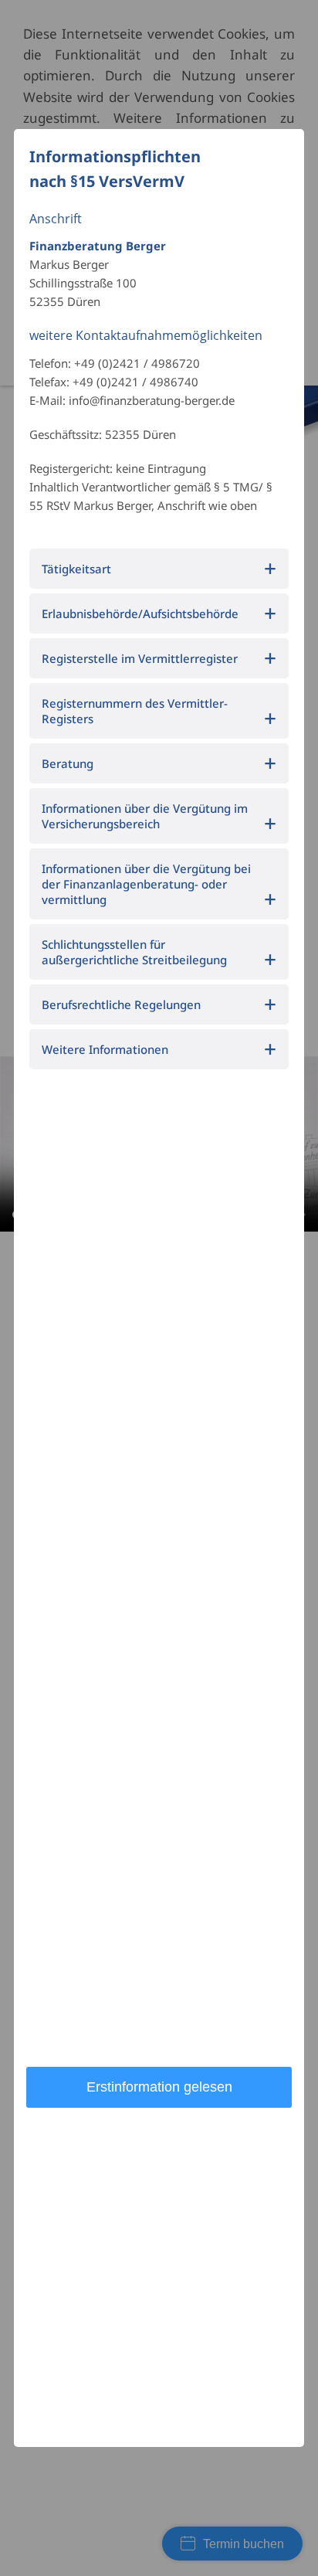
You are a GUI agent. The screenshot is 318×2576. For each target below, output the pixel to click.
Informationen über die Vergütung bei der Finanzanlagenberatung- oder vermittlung (146, 884)
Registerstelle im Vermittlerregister (140, 658)
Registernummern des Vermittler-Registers (135, 711)
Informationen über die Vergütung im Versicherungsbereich (145, 816)
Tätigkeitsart (76, 569)
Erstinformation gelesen (159, 2087)
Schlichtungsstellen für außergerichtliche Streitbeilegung (134, 952)
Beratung (68, 763)
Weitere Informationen (105, 1049)
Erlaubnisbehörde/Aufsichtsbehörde (140, 613)
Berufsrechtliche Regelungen (121, 1004)
